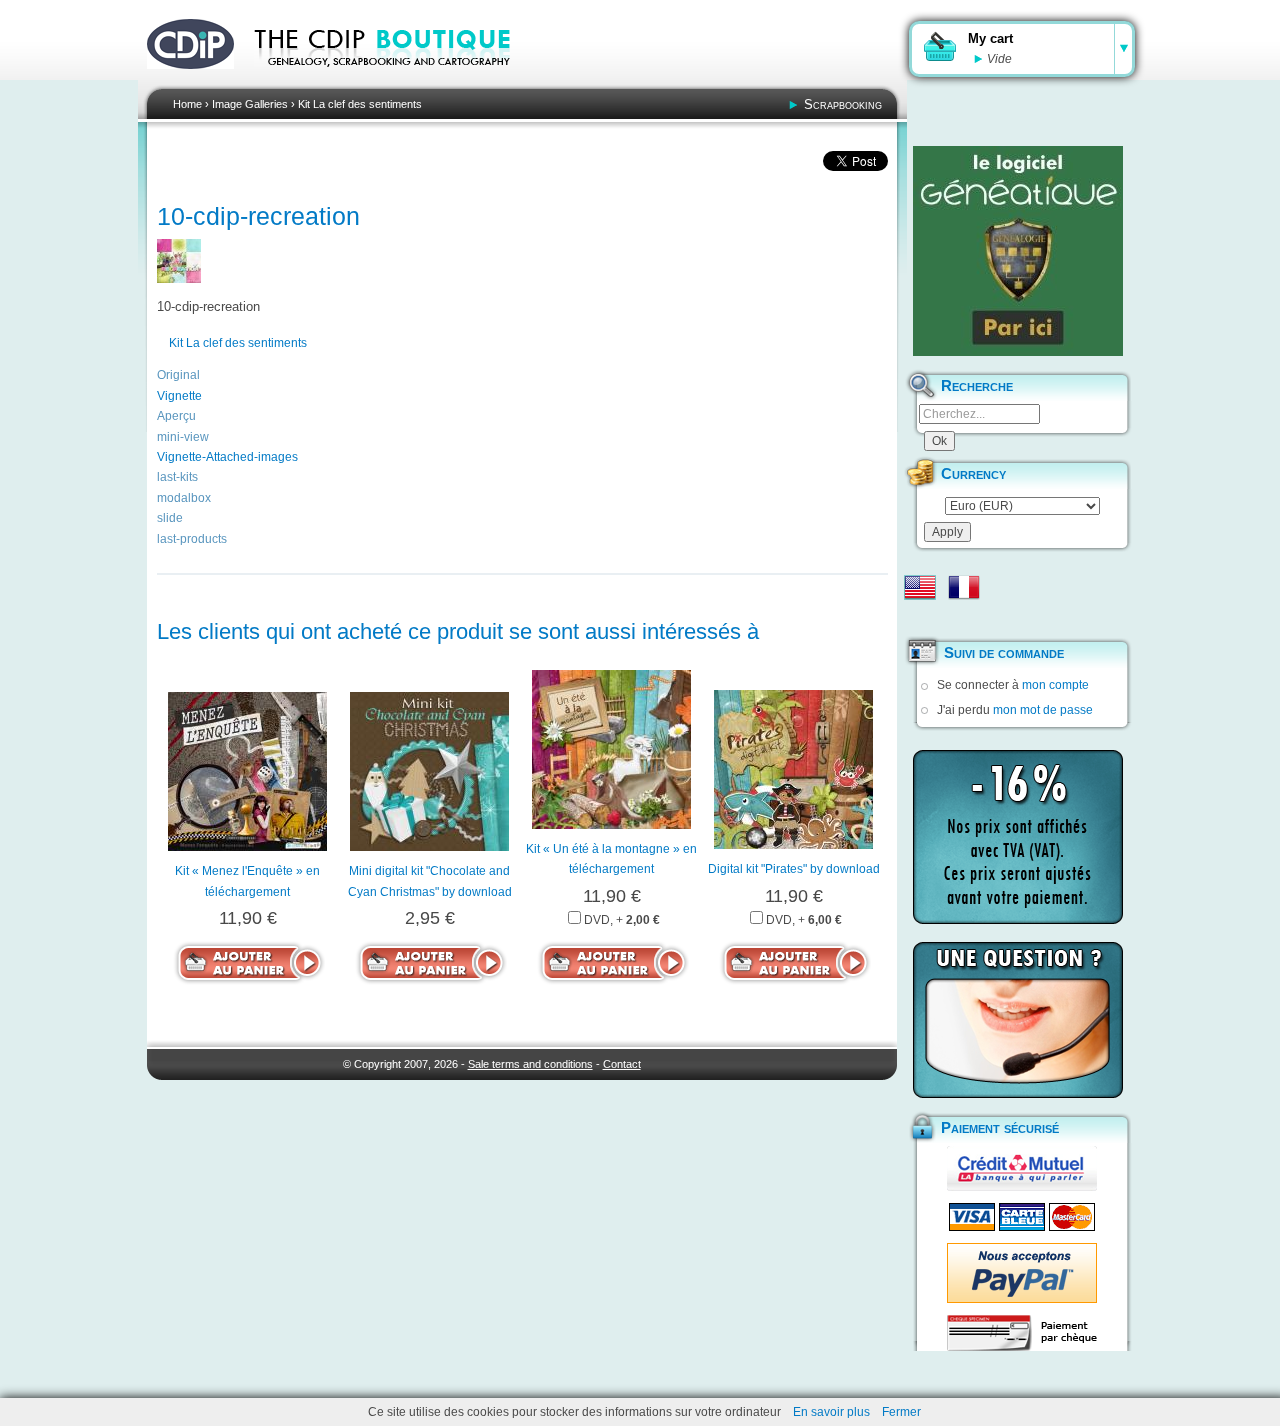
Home (187, 104)
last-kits (177, 477)
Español (920, 619)
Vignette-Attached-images (227, 457)
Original (178, 375)
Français (964, 587)
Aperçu (176, 416)
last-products (192, 539)
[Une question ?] (1018, 1020)
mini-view (183, 437)
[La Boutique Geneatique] (1018, 251)
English (920, 587)
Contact (622, 1064)
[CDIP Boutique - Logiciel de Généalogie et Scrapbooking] (396, 80)
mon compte (1055, 685)
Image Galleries (250, 104)
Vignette (179, 396)
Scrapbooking (843, 104)
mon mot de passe (1043, 710)
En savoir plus (831, 1412)
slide (170, 518)
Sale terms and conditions (530, 1064)
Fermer (901, 1412)
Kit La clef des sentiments (360, 104)
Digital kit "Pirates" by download (794, 869)
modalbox (184, 498)
